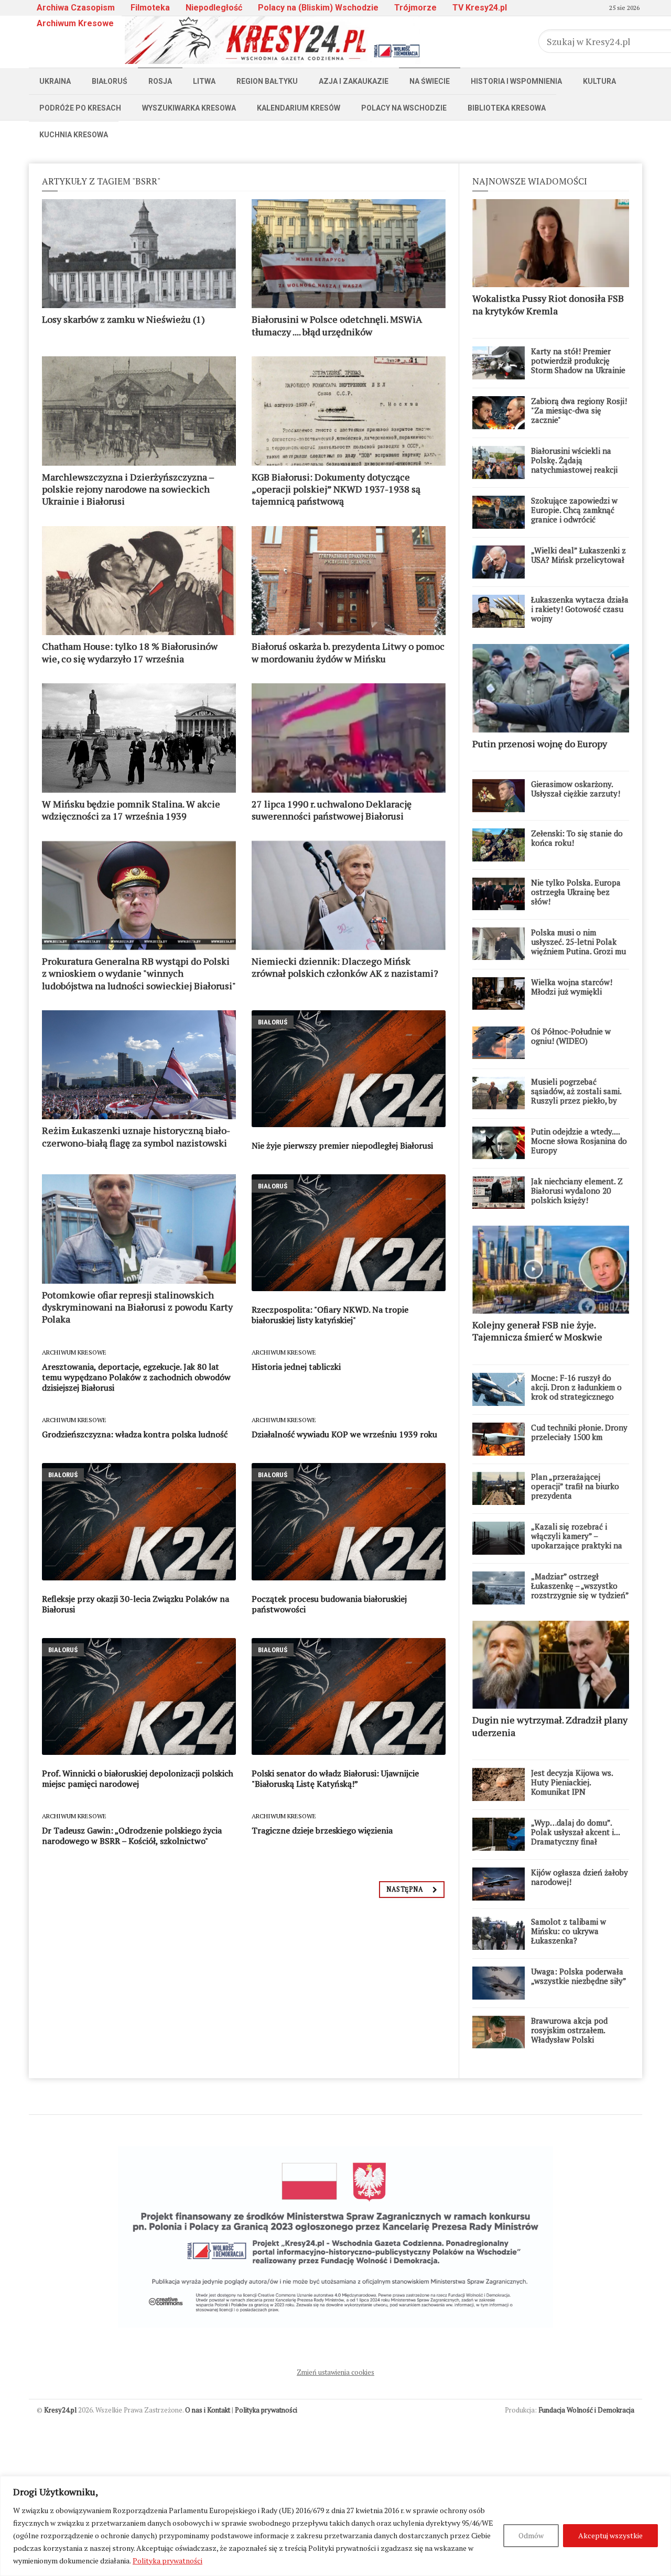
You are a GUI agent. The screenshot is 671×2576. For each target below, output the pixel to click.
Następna (405, 1889)
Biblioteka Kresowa (507, 108)
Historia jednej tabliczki (296, 1367)
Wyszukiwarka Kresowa (189, 108)
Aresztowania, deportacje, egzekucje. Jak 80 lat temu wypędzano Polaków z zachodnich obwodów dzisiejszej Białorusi (136, 1377)
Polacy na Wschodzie (404, 108)
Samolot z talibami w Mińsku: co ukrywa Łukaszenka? (569, 1931)
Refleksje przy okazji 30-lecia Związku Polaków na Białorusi (136, 1604)
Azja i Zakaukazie (354, 81)
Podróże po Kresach (80, 108)
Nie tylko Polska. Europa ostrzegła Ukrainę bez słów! (576, 892)
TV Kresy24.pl (480, 8)
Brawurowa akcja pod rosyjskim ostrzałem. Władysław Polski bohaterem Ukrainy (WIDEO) (569, 2039)
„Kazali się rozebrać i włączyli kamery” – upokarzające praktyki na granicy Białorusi (577, 1541)
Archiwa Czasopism (76, 8)
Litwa (204, 81)
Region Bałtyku (267, 81)
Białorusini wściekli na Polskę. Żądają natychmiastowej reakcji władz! (574, 465)
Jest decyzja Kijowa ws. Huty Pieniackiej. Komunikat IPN (572, 1782)
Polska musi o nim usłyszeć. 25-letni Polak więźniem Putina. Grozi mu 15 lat (578, 946)
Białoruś (110, 81)
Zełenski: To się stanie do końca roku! (577, 838)
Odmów (531, 2535)
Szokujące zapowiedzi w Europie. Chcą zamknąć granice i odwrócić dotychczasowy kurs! (574, 515)
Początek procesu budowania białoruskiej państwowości (329, 1604)
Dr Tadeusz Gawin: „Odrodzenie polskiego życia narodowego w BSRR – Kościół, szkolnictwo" (132, 1836)
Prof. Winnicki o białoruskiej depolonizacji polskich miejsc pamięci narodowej (138, 1778)
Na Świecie (430, 81)
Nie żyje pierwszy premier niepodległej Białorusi (342, 1145)
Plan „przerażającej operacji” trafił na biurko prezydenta (575, 1486)
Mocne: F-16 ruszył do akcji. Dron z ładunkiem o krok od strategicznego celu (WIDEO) (576, 1392)
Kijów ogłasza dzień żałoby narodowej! (580, 1877)
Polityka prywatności (167, 2561)
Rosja (160, 81)
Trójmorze (415, 8)
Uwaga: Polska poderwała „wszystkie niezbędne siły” (579, 1976)
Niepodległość (214, 8)
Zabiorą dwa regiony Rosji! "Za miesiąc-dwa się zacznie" (579, 410)
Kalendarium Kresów (299, 108)
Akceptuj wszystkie (610, 2535)
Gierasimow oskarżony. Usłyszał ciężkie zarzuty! (576, 789)
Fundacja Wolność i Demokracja (586, 2410)
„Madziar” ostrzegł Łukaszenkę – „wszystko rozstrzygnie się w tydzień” (580, 1586)
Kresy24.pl (60, 2410)
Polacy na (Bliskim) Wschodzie (318, 8)
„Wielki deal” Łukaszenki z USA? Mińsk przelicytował (578, 555)
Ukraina (55, 81)
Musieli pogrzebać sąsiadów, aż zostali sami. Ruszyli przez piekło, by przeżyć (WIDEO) (576, 1096)
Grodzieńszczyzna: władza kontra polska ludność (135, 1434)
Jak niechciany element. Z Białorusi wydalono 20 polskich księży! (577, 1191)
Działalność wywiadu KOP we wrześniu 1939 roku (344, 1434)
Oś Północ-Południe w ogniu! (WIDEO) (571, 1036)
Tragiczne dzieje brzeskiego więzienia (322, 1830)
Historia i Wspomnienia (516, 81)
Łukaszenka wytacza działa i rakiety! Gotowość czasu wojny (580, 609)
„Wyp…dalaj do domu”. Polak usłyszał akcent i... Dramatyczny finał (575, 1832)
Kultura (599, 81)
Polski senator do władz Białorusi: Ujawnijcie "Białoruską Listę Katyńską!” (335, 1778)
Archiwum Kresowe (75, 23)
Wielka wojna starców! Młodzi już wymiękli (572, 987)
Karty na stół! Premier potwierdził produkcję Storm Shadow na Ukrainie (578, 361)
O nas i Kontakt (208, 2410)
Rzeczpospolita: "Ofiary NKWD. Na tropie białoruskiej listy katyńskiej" (330, 1315)
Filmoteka (150, 8)
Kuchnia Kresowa (74, 135)
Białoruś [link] (273, 1022)
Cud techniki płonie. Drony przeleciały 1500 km (579, 1432)
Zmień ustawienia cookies (335, 2372)
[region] (335, 2526)
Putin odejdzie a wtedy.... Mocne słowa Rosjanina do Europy (579, 1141)
